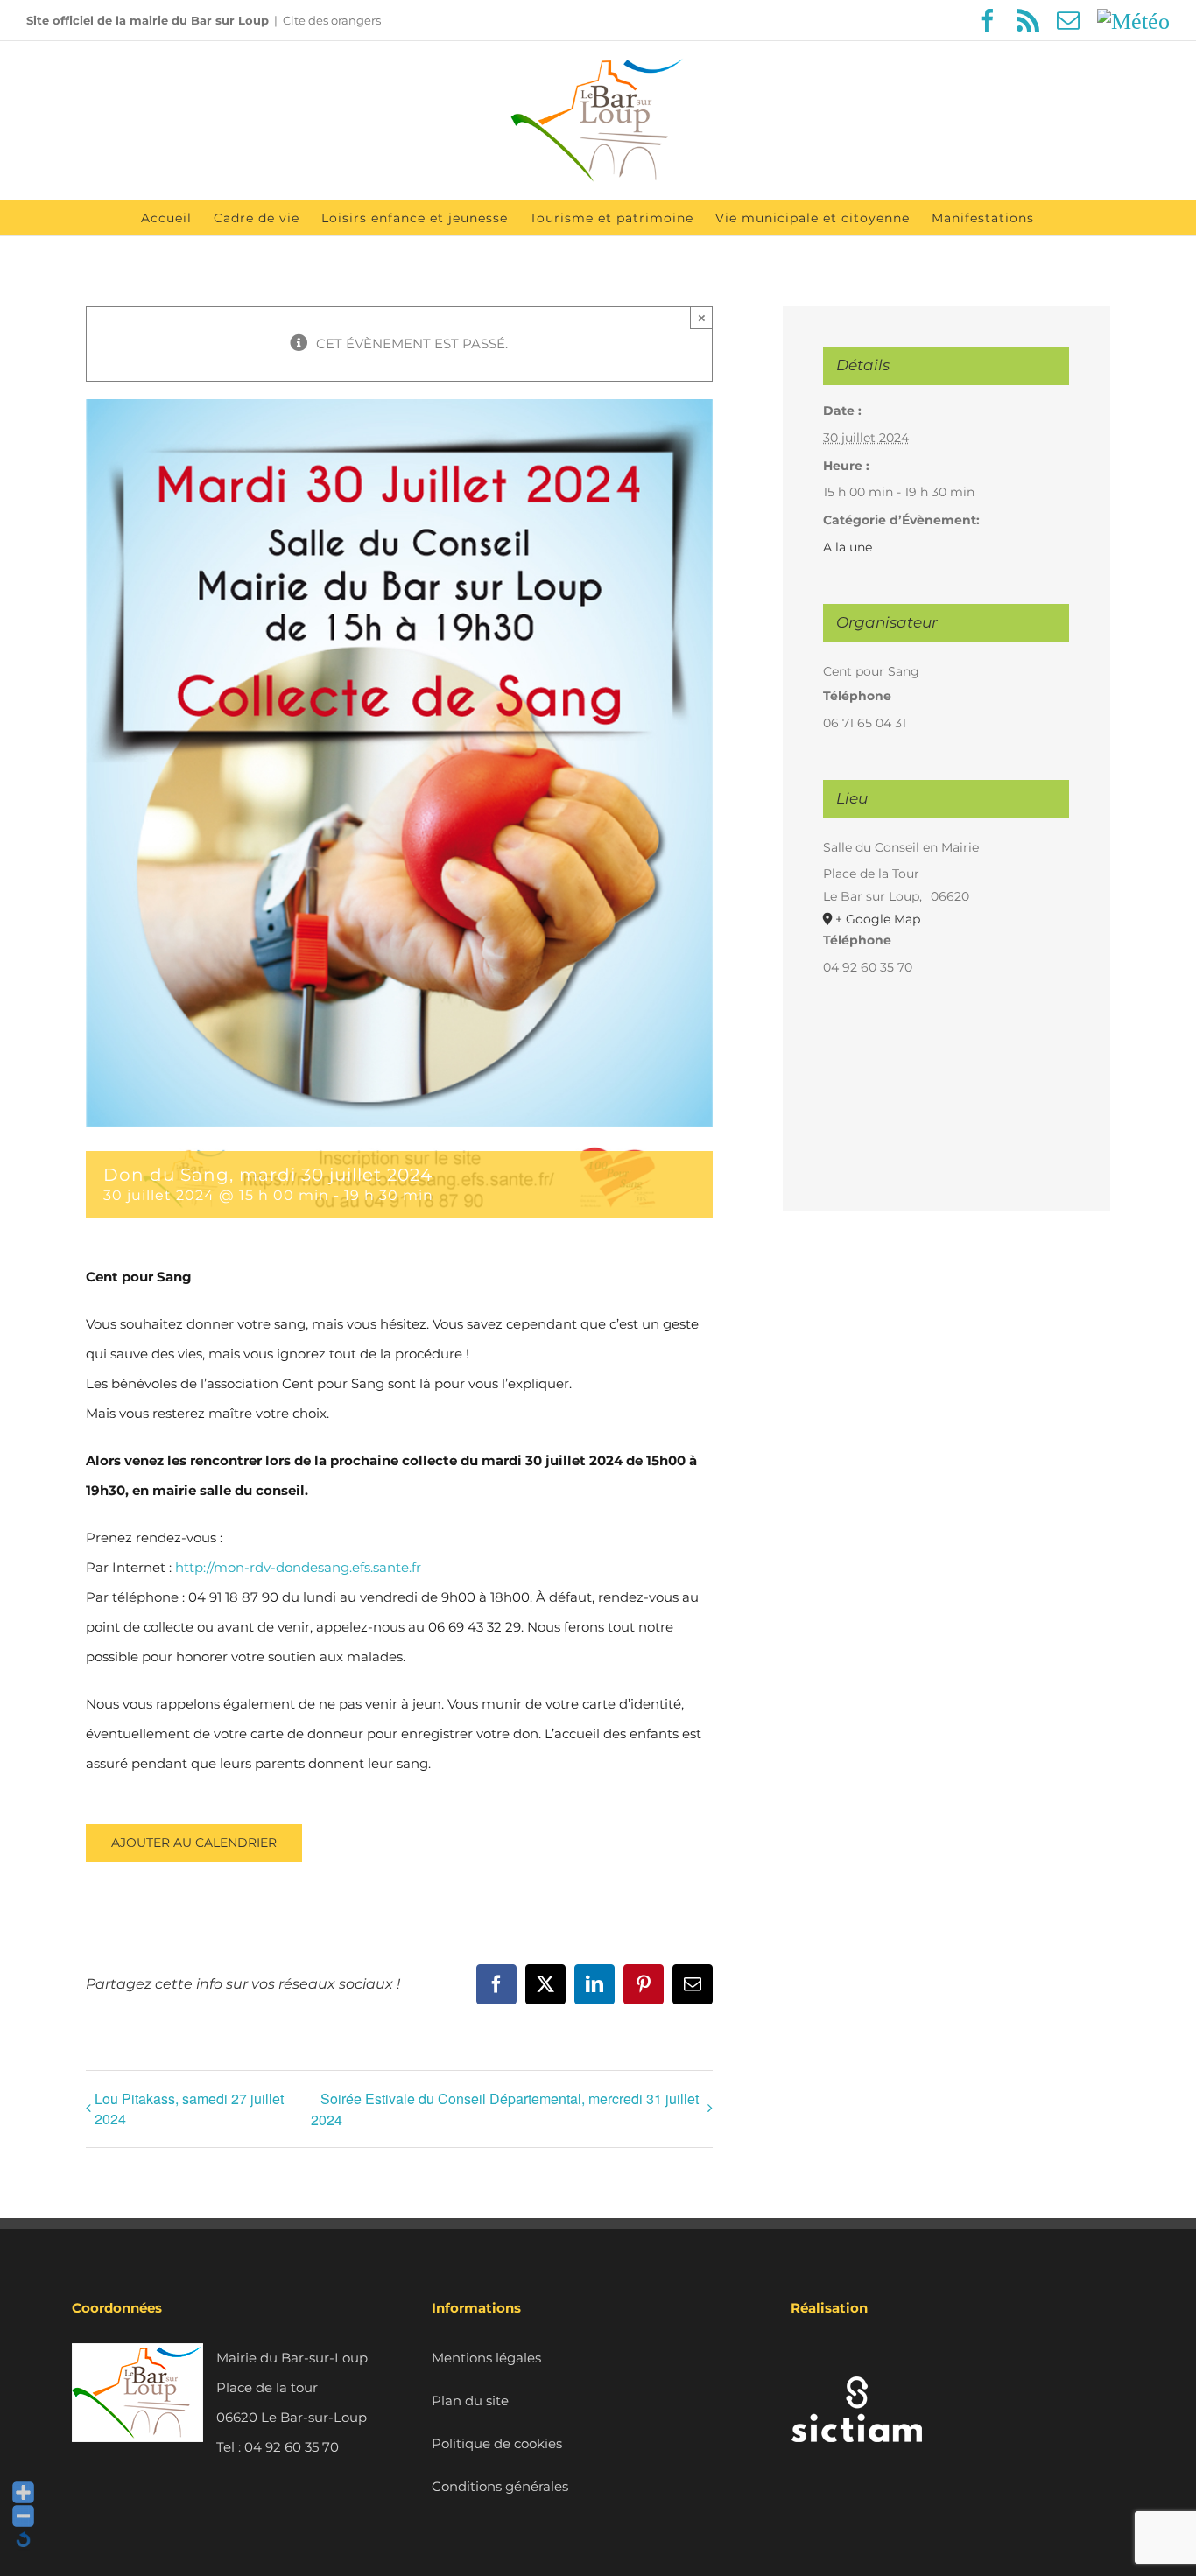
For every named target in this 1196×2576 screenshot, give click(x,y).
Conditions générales (500, 2486)
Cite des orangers (332, 20)
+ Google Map (878, 919)
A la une (848, 547)
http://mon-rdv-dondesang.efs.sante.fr (298, 1567)
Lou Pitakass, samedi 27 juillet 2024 (189, 2109)
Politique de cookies (497, 2443)
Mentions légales (486, 2358)
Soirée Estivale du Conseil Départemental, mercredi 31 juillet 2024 (505, 2109)
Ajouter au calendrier (194, 1843)
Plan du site (470, 2401)
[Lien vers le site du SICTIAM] (856, 2358)
